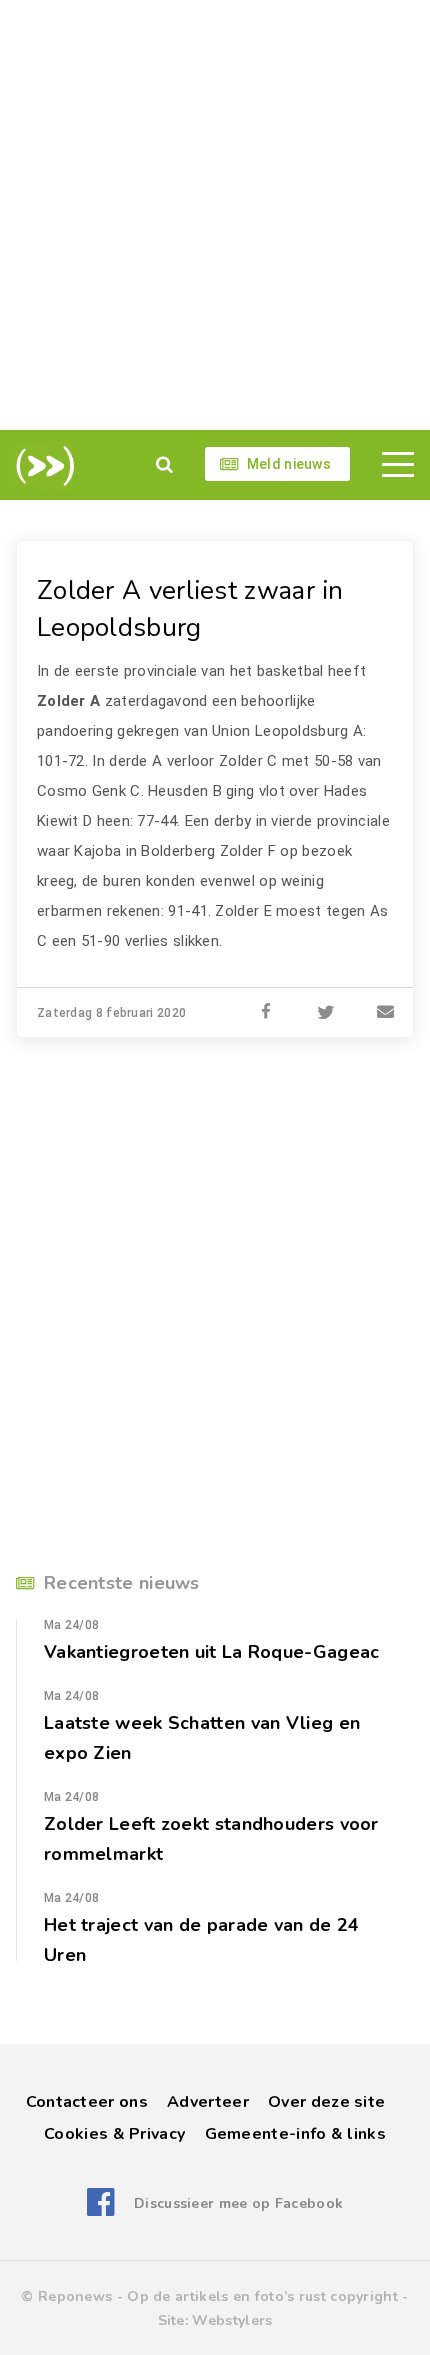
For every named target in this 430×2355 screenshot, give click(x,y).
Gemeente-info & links (295, 2134)
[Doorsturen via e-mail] (386, 1013)
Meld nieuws (289, 464)
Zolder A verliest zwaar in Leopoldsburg (190, 609)
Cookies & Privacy (114, 2134)
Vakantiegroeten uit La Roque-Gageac (212, 1652)
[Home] (41, 466)
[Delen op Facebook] (266, 1013)
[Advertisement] (215, 215)
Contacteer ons (87, 2102)
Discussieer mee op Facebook (238, 2203)
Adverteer (208, 2102)
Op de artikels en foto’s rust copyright (262, 2296)
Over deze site (326, 2102)
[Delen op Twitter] (326, 1013)
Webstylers (232, 2320)
